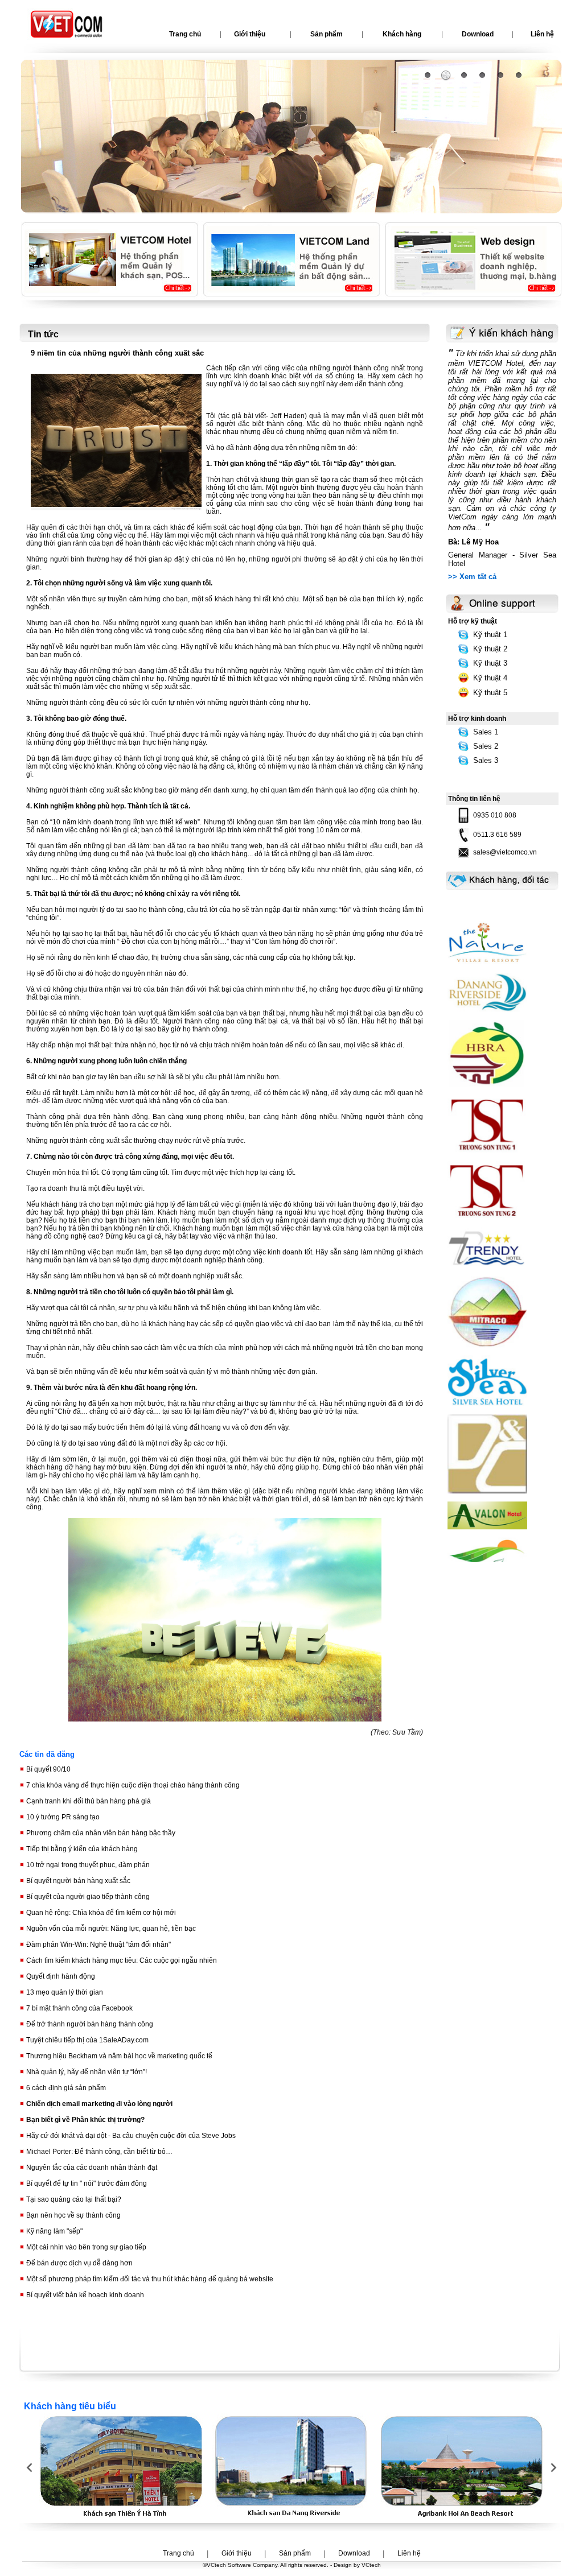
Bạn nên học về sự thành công (73, 2215)
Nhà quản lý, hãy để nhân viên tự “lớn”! (86, 2072)
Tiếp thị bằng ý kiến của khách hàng (81, 1849)
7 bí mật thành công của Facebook (79, 2008)
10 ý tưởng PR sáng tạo (62, 1817)
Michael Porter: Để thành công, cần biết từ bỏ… (98, 2152)
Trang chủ (185, 34)
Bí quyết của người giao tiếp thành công (87, 1897)
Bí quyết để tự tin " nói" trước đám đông (86, 2183)
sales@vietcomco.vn (505, 852)
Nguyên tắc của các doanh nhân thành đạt (91, 2168)
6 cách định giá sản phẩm (65, 2088)
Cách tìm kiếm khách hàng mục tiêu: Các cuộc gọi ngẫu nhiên (121, 1960)
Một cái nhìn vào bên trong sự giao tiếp (85, 2247)
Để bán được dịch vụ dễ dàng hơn (79, 2263)
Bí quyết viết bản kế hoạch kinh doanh (84, 2295)
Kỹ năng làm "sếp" (54, 2231)
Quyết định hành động (60, 1976)
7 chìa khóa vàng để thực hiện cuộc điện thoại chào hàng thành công (132, 1785)
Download (478, 34)
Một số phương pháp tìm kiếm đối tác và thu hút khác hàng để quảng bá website (149, 2279)
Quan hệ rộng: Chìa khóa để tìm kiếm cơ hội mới (100, 1913)
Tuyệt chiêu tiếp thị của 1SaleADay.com (87, 2040)
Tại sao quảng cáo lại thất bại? (73, 2199)
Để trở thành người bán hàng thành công (89, 2024)
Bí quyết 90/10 (48, 1769)
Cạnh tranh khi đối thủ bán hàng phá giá (88, 1801)
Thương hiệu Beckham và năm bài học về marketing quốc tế (118, 2056)
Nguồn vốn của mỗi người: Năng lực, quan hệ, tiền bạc (110, 1929)
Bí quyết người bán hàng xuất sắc (77, 1881)
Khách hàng (402, 34)
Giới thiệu (250, 34)
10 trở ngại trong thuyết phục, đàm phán (87, 1865)
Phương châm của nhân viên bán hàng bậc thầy (100, 1833)
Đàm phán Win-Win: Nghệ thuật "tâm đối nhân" (98, 1945)
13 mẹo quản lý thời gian (64, 1992)
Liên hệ (409, 2553)
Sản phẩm (327, 34)
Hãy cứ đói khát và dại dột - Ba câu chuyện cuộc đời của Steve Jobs (130, 2136)
